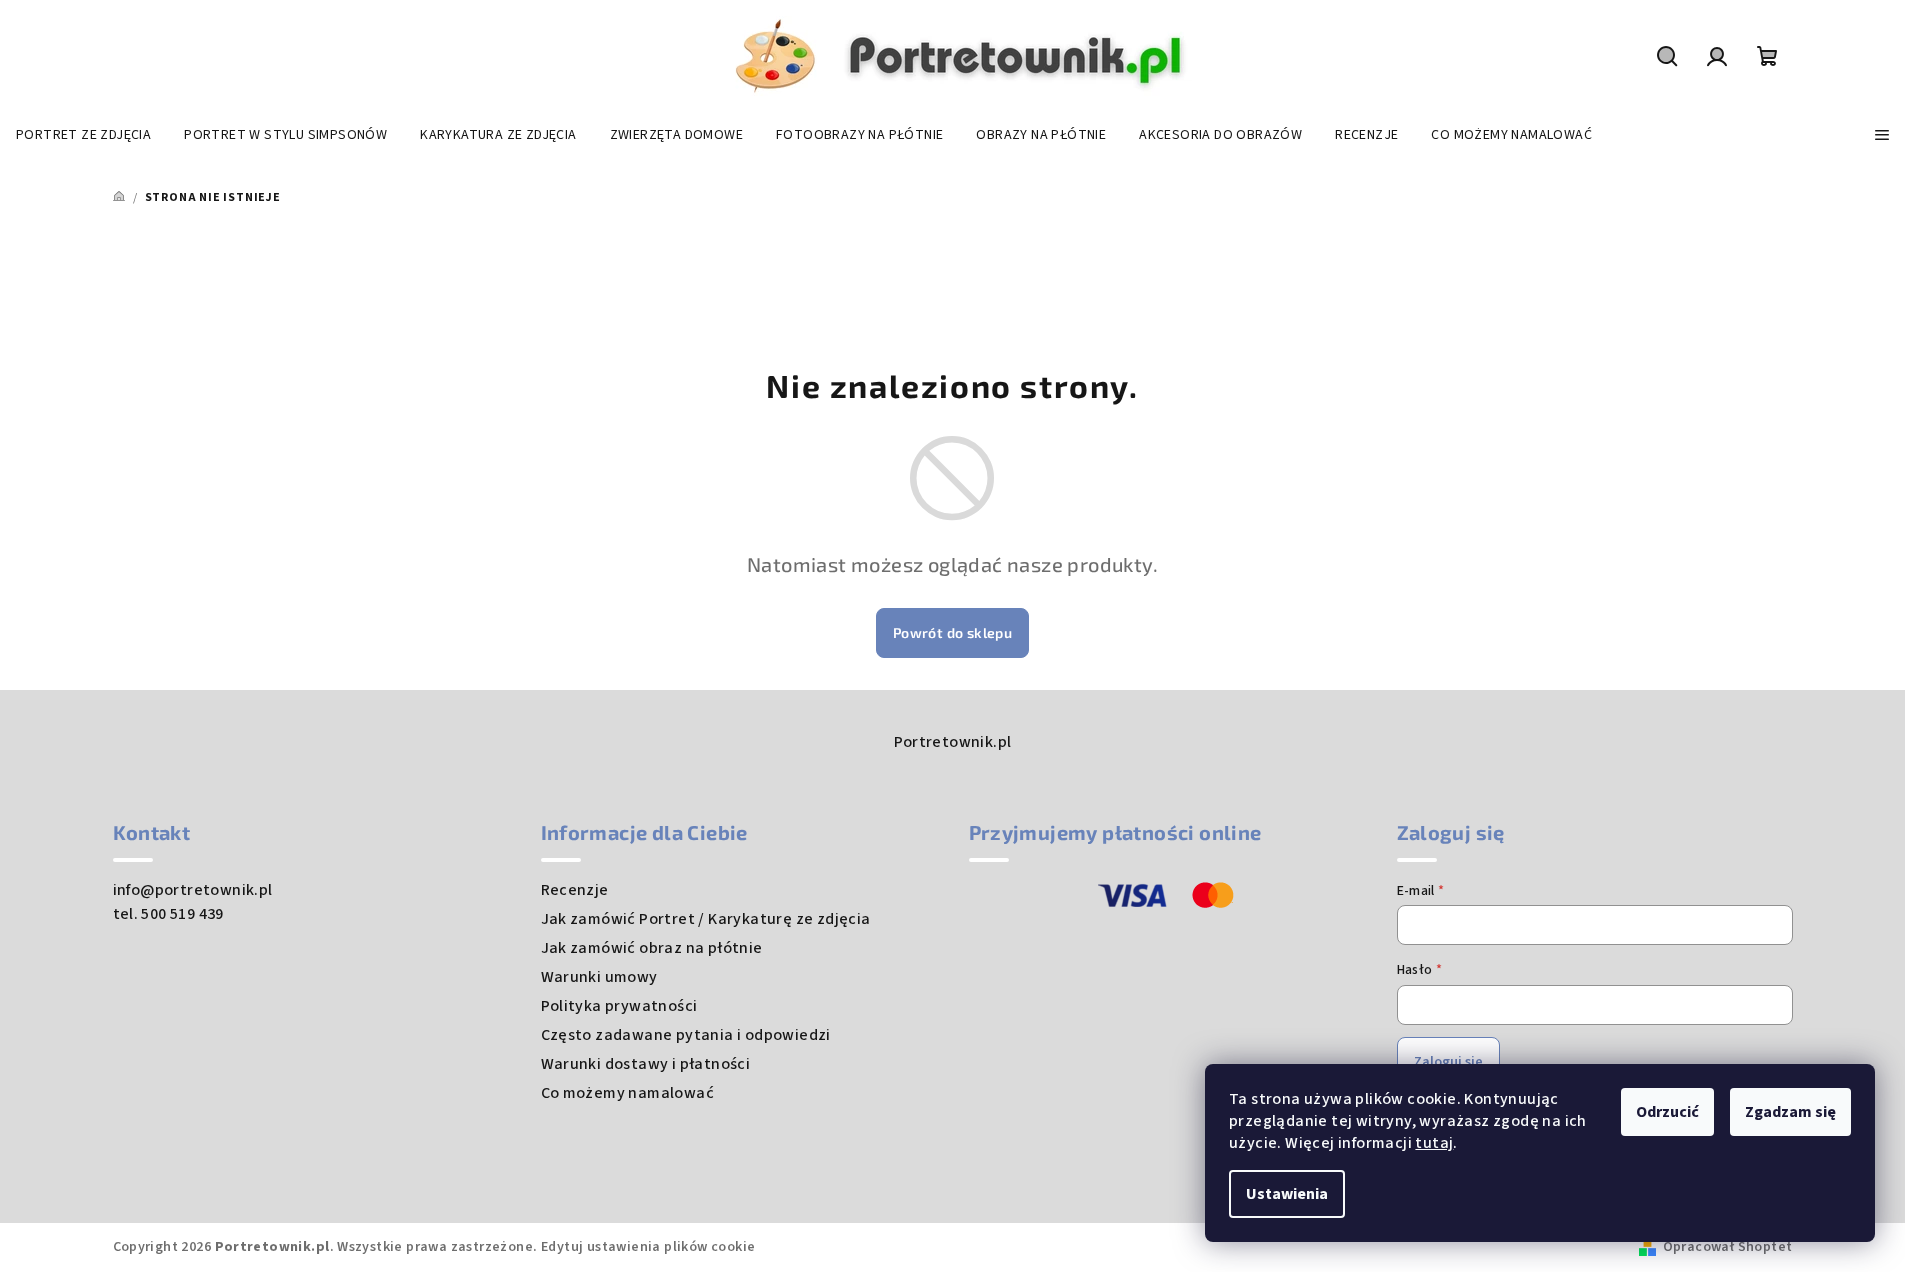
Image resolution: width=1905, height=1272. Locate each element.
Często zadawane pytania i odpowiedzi (686, 1035)
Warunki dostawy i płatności (646, 1064)
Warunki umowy (599, 977)
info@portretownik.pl (193, 890)
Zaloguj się (1448, 1062)
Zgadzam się (1790, 1112)
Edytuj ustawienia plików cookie (648, 1247)
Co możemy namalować (628, 1093)
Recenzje (575, 890)
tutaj (1434, 1143)
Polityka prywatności (619, 1006)
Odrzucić (1667, 1112)
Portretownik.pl (953, 742)
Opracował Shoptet (1728, 1247)
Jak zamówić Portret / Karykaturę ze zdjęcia (706, 919)
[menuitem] (83, 135)
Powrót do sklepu (952, 632)
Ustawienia (1287, 1194)
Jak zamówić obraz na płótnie (652, 948)
